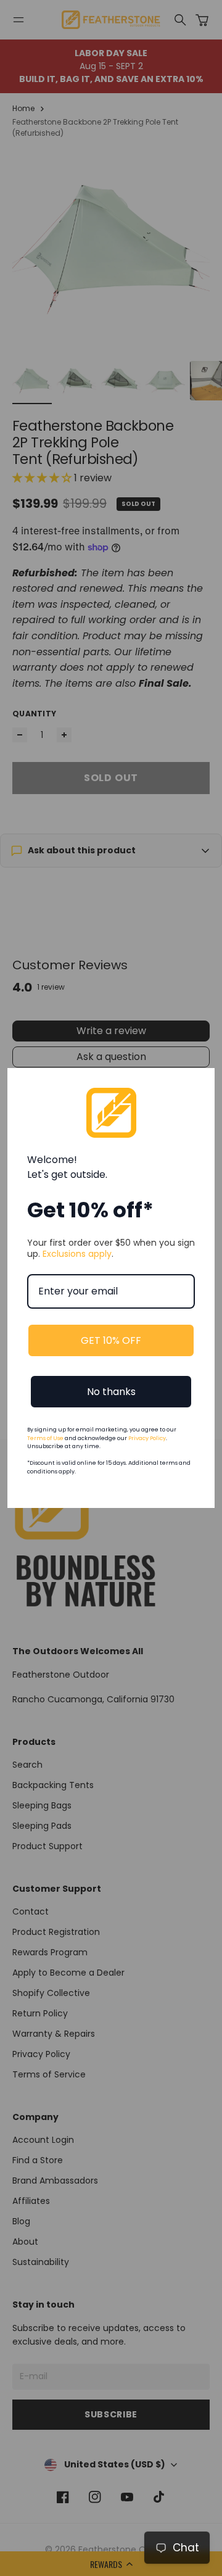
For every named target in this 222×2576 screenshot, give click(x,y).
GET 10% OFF (111, 1340)
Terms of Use (45, 1438)
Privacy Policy (147, 1438)
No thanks (111, 1392)
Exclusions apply (77, 1254)
